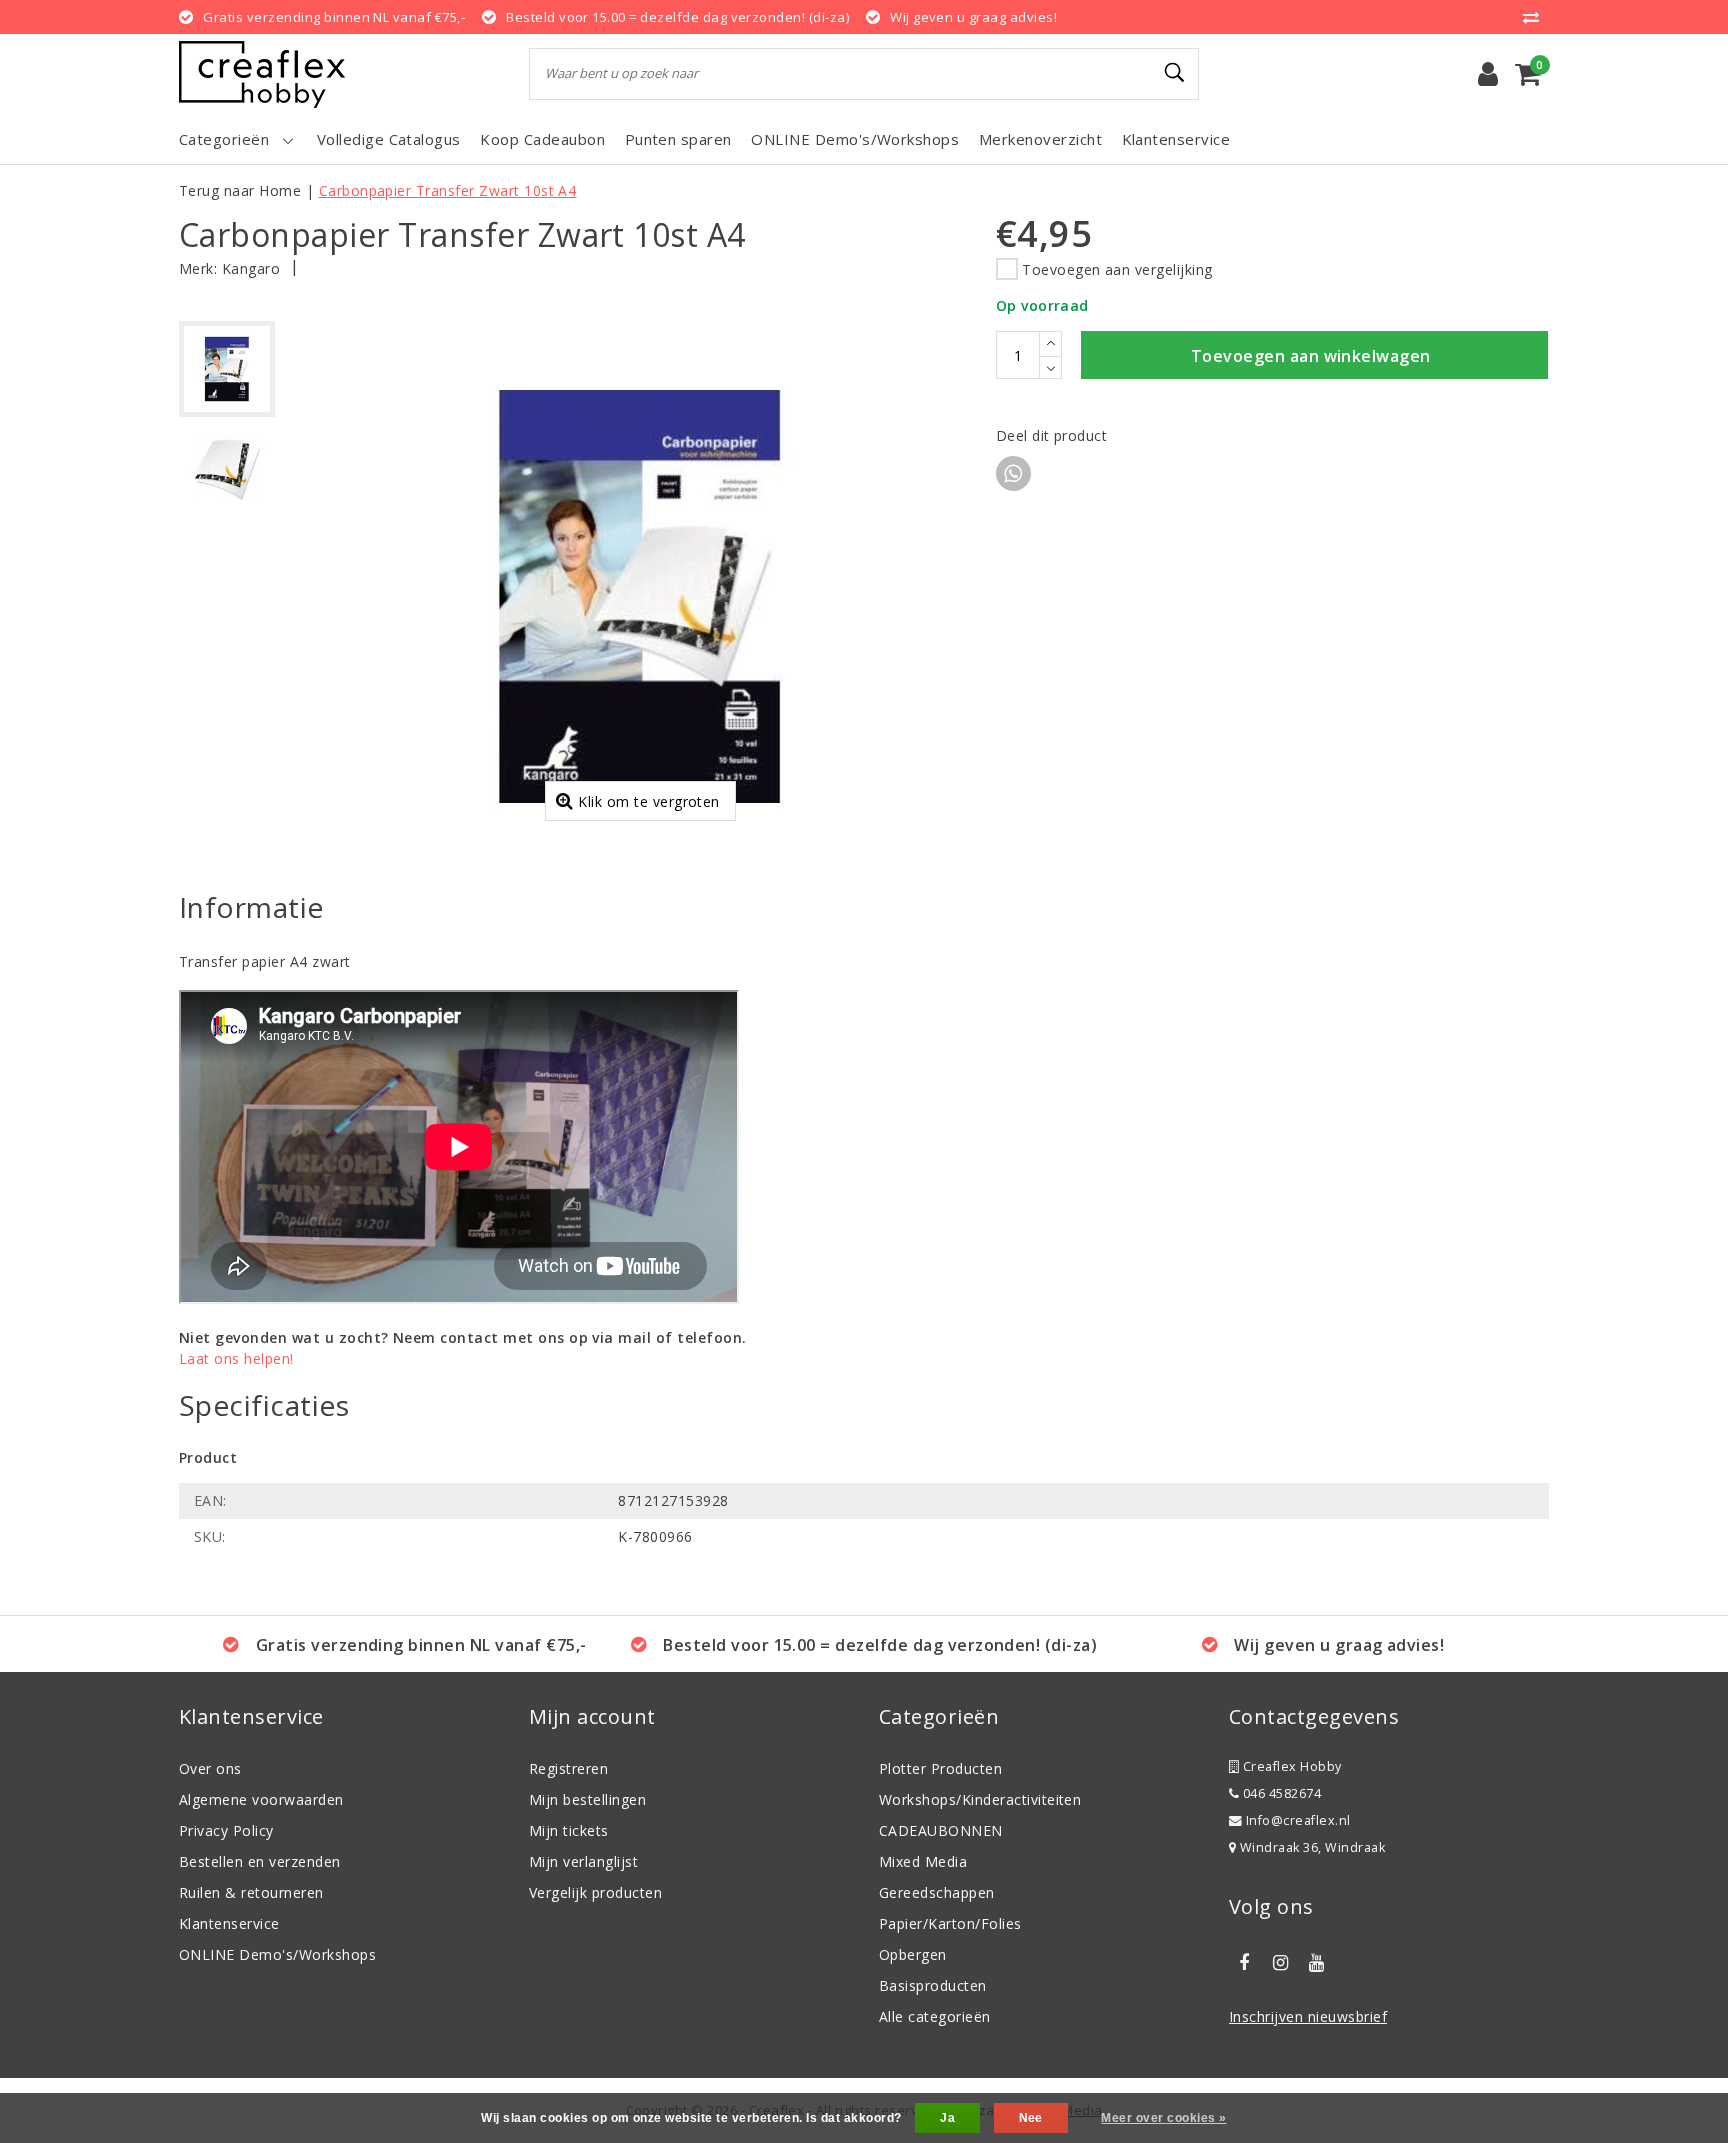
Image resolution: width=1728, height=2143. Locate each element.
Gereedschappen (937, 1892)
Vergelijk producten (595, 1892)
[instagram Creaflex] (1280, 1963)
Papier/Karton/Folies (950, 1923)
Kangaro (251, 268)
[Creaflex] (262, 74)
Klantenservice (229, 1923)
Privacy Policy (226, 1830)
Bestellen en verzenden (260, 1861)
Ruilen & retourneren (251, 1892)
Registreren (568, 1768)
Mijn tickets (569, 1830)
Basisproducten (933, 1985)
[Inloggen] (1488, 74)
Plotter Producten (940, 1768)
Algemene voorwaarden (261, 1799)
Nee (1031, 2118)
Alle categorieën (935, 2016)
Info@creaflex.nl (1298, 1820)
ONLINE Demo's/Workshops (277, 1954)
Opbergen (913, 1954)
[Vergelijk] (1536, 17)
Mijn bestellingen (587, 1799)
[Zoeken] (1175, 73)
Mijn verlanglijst (583, 1861)
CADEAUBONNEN (941, 1830)
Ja (947, 2118)
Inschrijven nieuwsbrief (1308, 2016)
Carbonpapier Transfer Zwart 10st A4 (448, 190)
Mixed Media (923, 1861)
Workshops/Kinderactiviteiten (980, 1799)
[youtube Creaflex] (1317, 1963)
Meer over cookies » (1163, 2118)
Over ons (210, 1768)
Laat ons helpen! (236, 1358)
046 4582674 (1280, 1793)
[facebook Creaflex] (1244, 1963)
